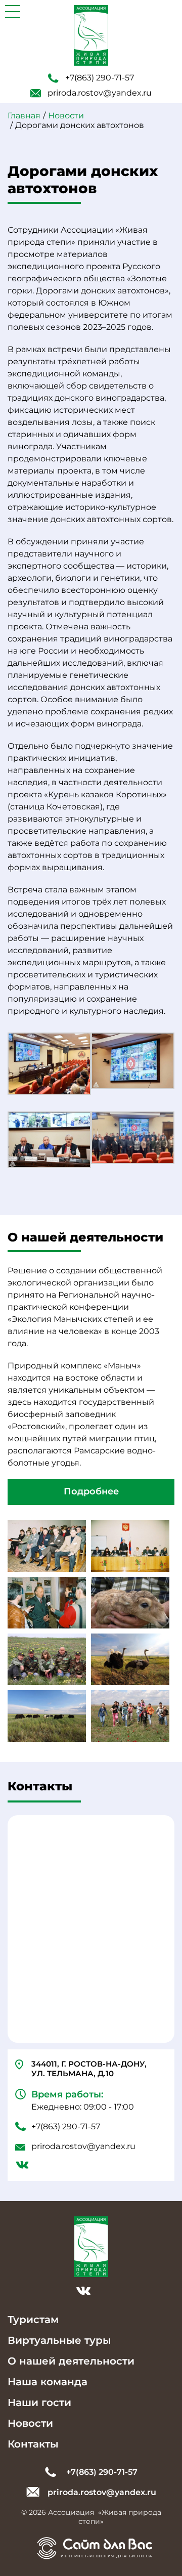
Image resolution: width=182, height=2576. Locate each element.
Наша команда (48, 2382)
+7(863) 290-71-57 (100, 78)
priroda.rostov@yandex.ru (100, 93)
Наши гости (39, 2402)
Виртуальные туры (59, 2340)
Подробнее (91, 1491)
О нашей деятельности (71, 2361)
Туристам (33, 2320)
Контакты (33, 2444)
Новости (30, 2423)
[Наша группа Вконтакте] (22, 2166)
